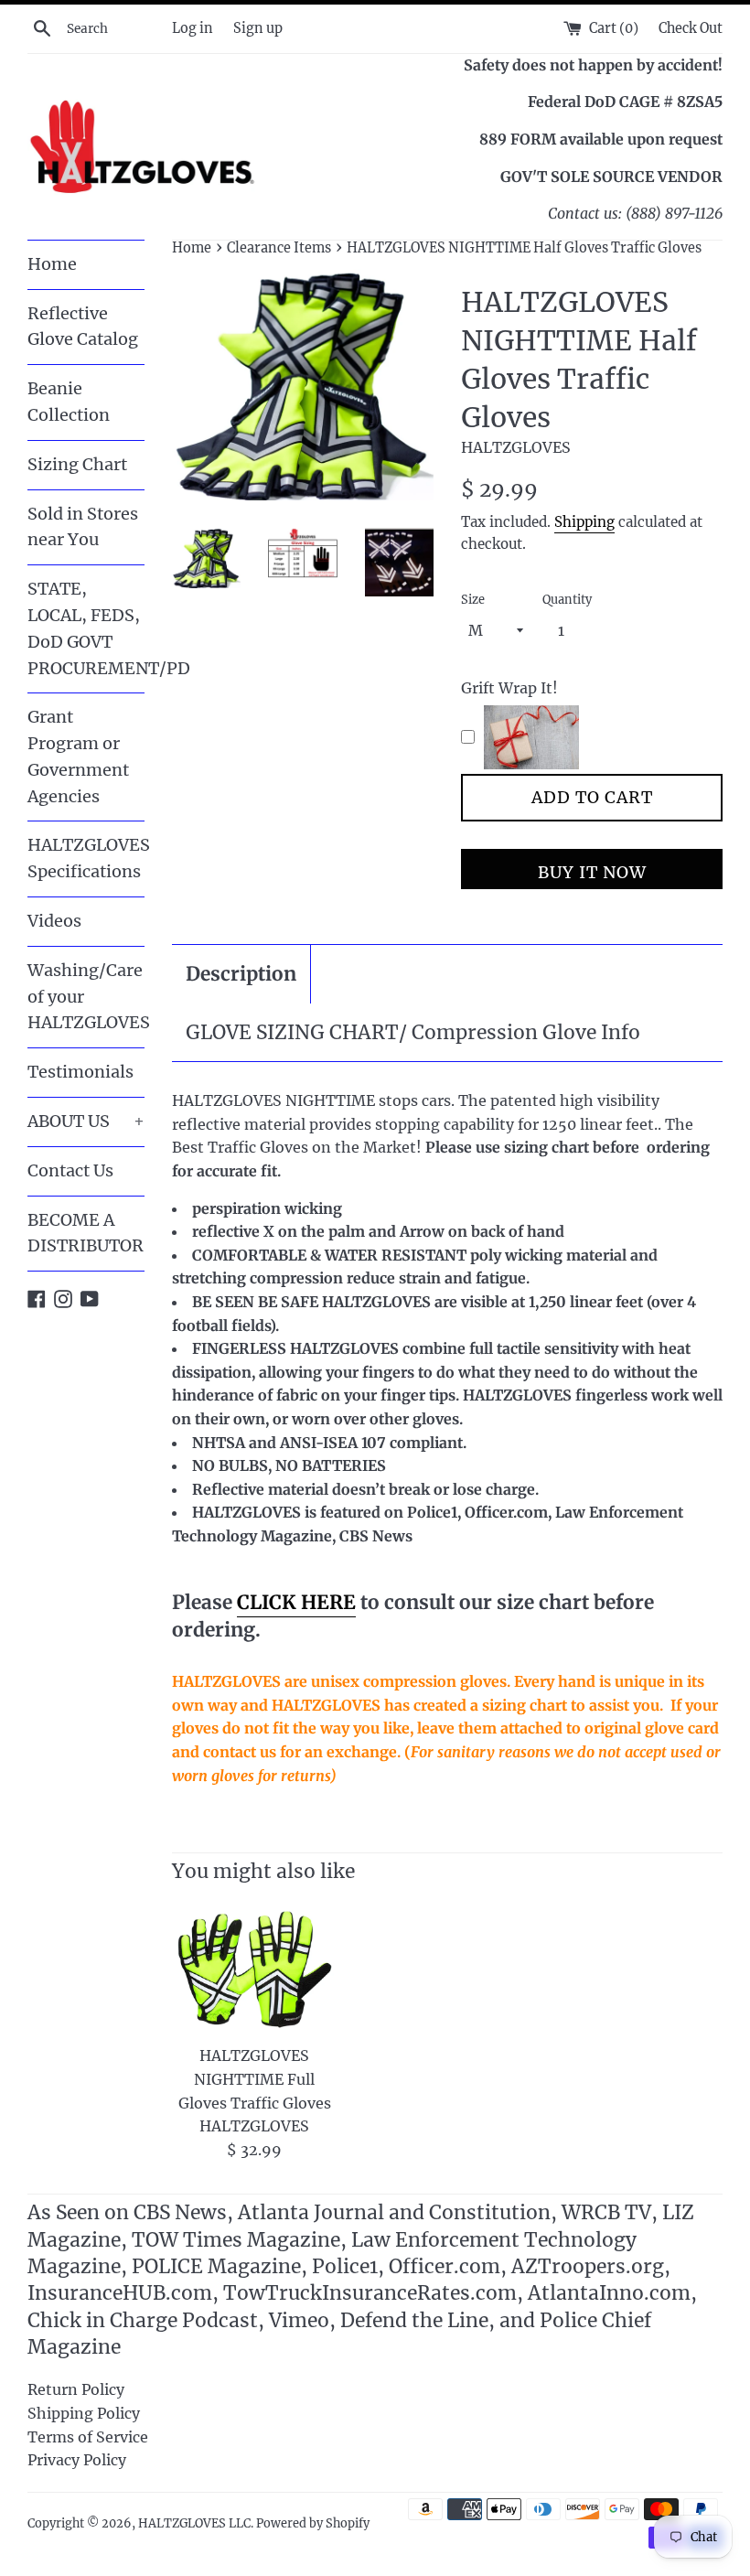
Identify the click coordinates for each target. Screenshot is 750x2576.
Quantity (567, 599)
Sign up (258, 28)
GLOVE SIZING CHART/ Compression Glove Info (413, 1032)
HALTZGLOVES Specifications (86, 858)
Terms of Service (88, 2437)
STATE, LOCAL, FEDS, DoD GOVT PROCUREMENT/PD (86, 628)
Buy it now (592, 872)
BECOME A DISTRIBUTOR (86, 1233)
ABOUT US (86, 1121)
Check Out (691, 28)
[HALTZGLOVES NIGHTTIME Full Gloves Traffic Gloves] (255, 1969)
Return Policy (76, 2389)
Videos (54, 921)
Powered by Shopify (313, 2523)
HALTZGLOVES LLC (194, 2523)
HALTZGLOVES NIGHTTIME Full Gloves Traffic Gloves (255, 2079)
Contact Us (70, 1170)
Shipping (584, 522)
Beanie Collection (69, 402)
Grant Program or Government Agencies (78, 756)
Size (473, 599)
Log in (193, 28)
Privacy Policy (77, 2460)
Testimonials (80, 1072)
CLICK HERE (296, 1602)
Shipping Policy (84, 2413)
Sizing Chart (77, 464)
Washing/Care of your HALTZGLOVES (86, 997)
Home (52, 264)
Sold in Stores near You (83, 527)
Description (241, 974)
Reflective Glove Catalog (83, 327)
